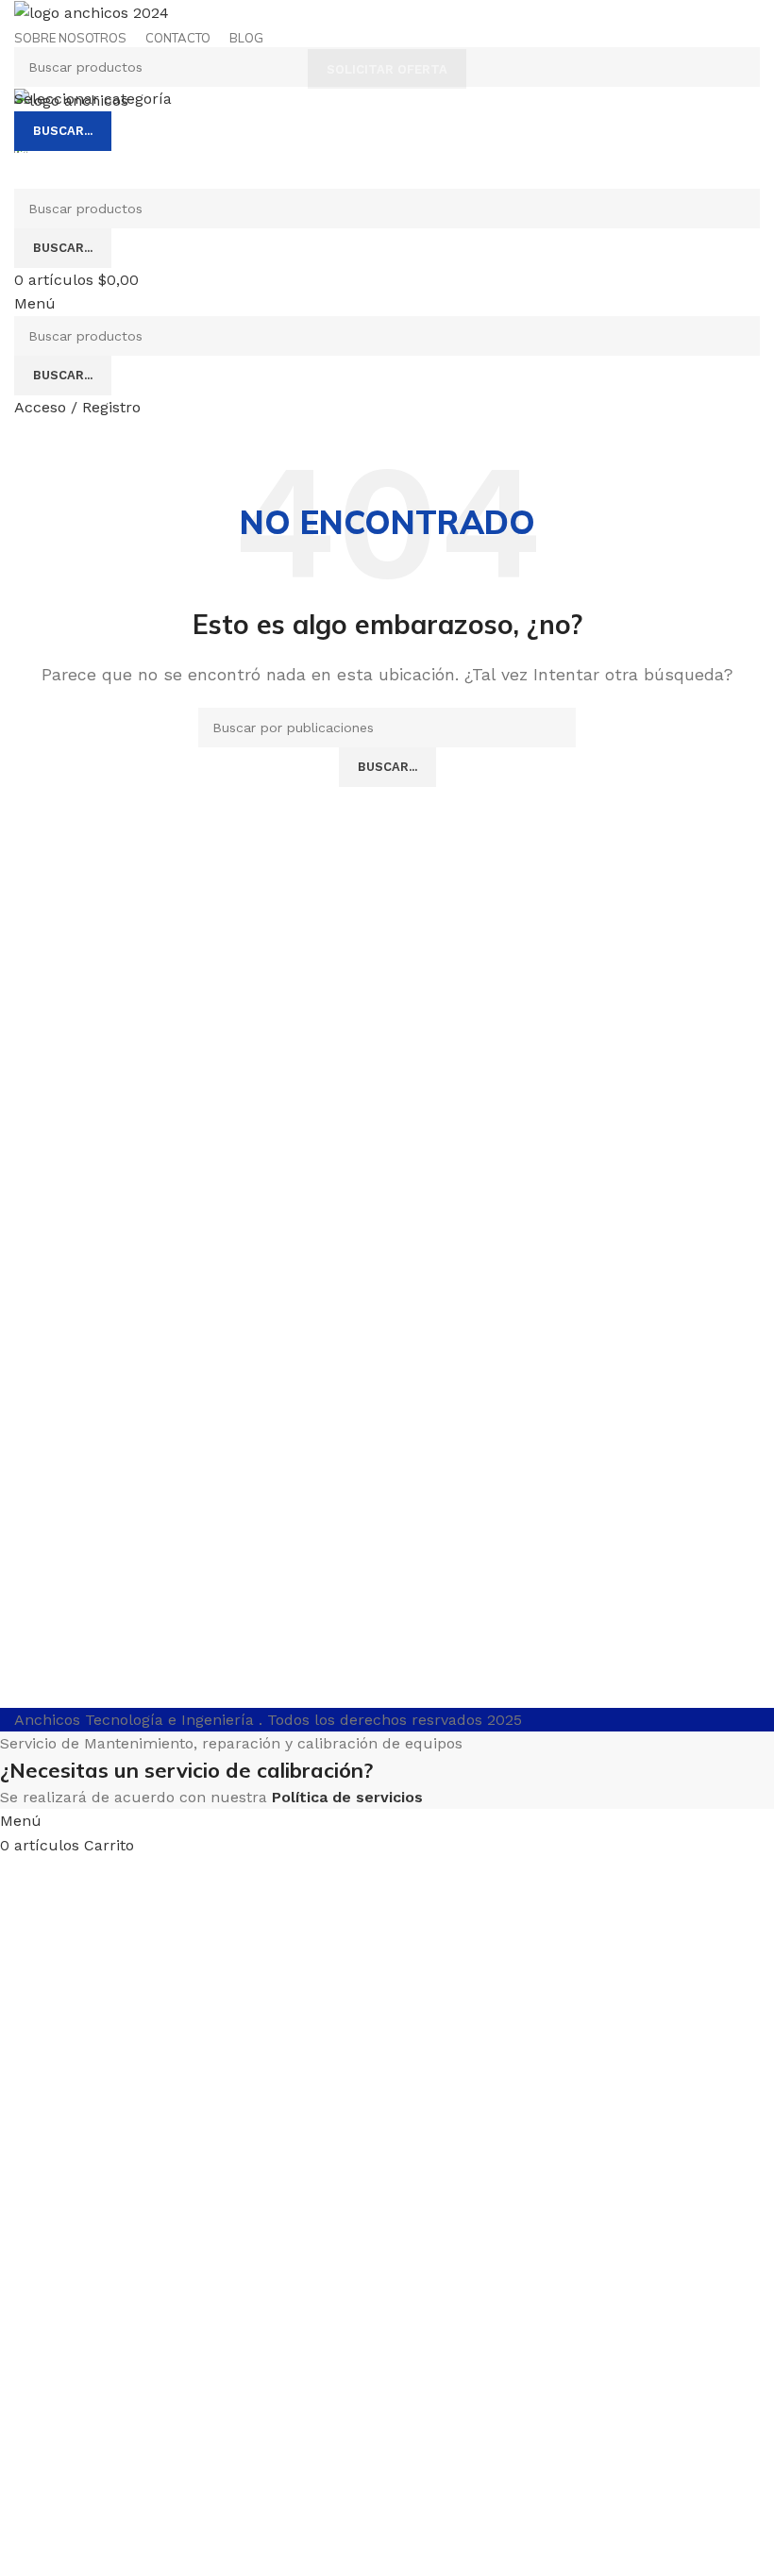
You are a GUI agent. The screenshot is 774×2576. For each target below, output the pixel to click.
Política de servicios (347, 1797)
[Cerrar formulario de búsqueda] (24, 24)
